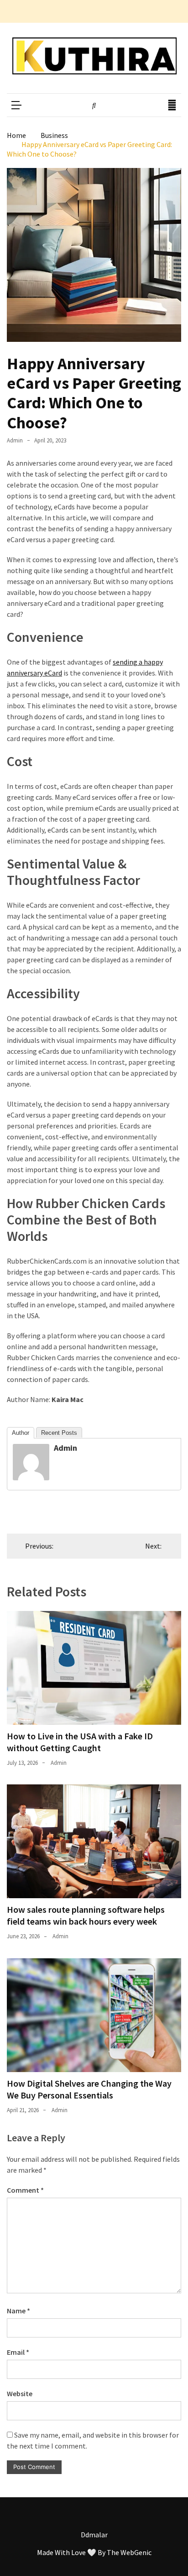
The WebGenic (129, 2552)
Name (18, 2311)
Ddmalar (94, 2535)
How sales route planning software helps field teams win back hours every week (86, 1915)
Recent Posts (59, 1433)
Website (20, 2393)
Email (18, 2352)
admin (15, 440)
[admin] (31, 1478)
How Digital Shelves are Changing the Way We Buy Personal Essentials (89, 2089)
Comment (25, 2190)
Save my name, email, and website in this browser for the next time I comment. (93, 2440)
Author (21, 1433)
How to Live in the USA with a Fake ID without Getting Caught (80, 1742)
